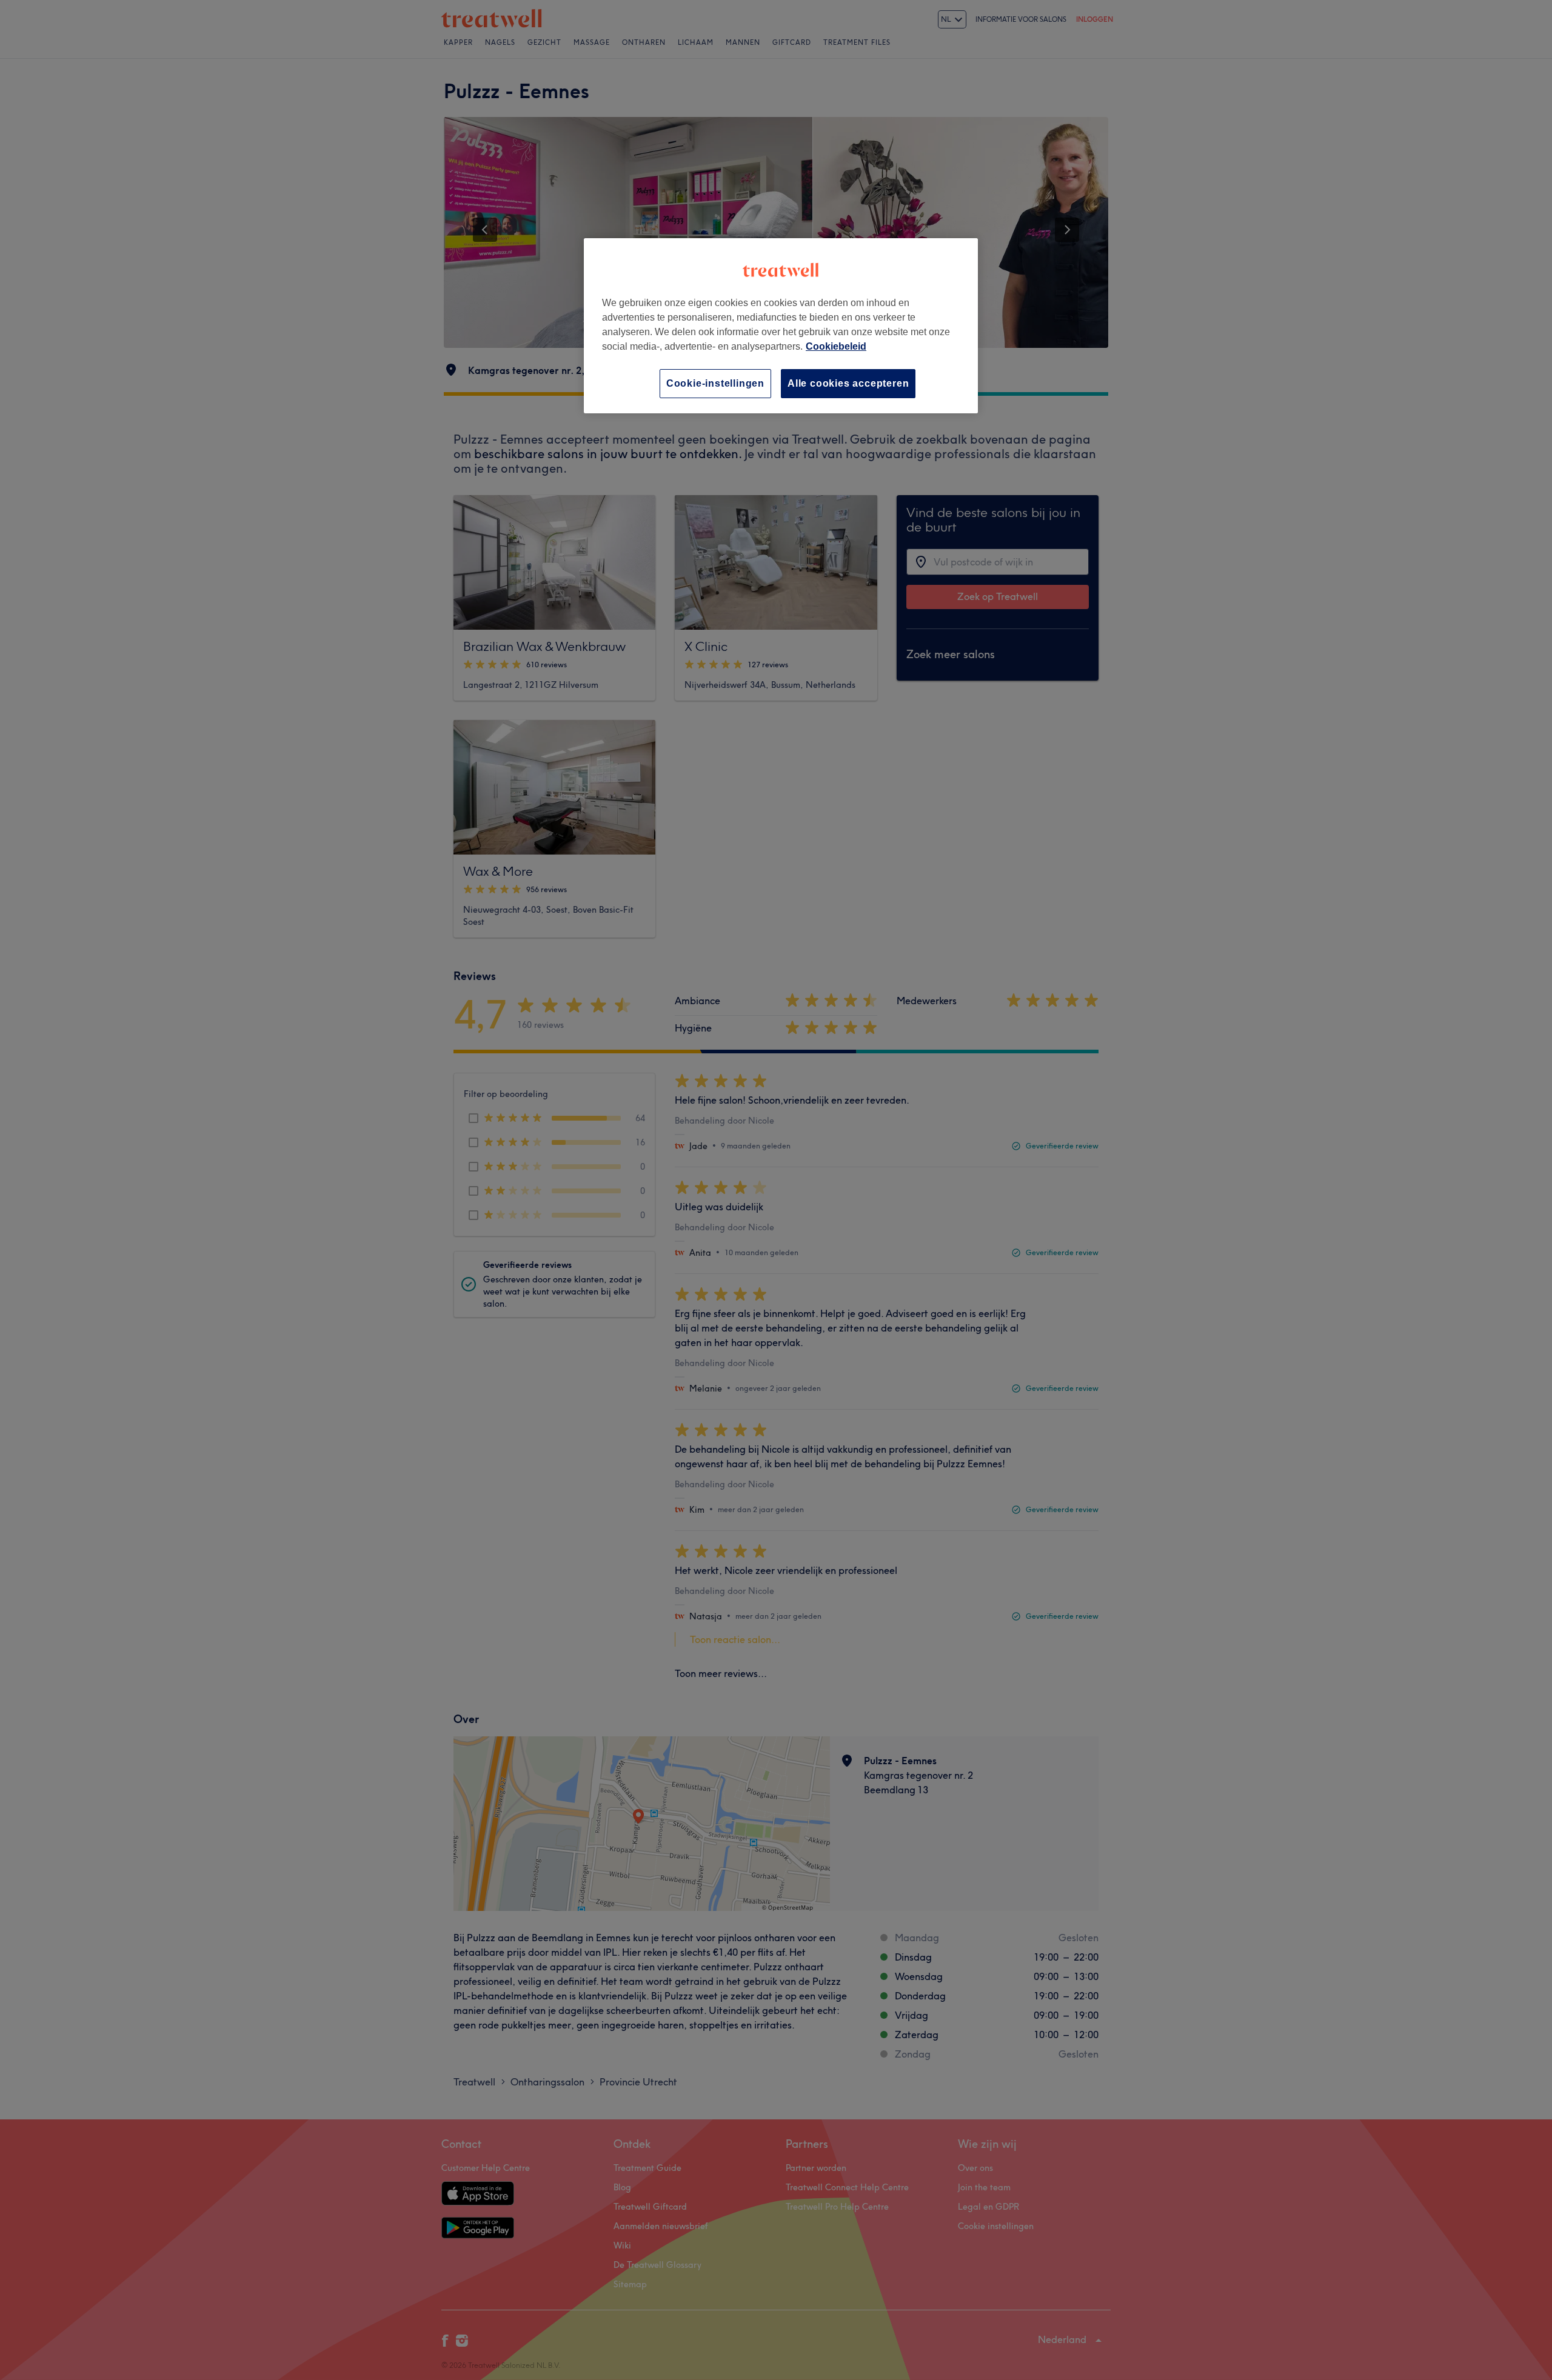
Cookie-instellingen (715, 383)
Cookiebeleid (836, 346)
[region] (781, 326)
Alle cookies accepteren (848, 383)
